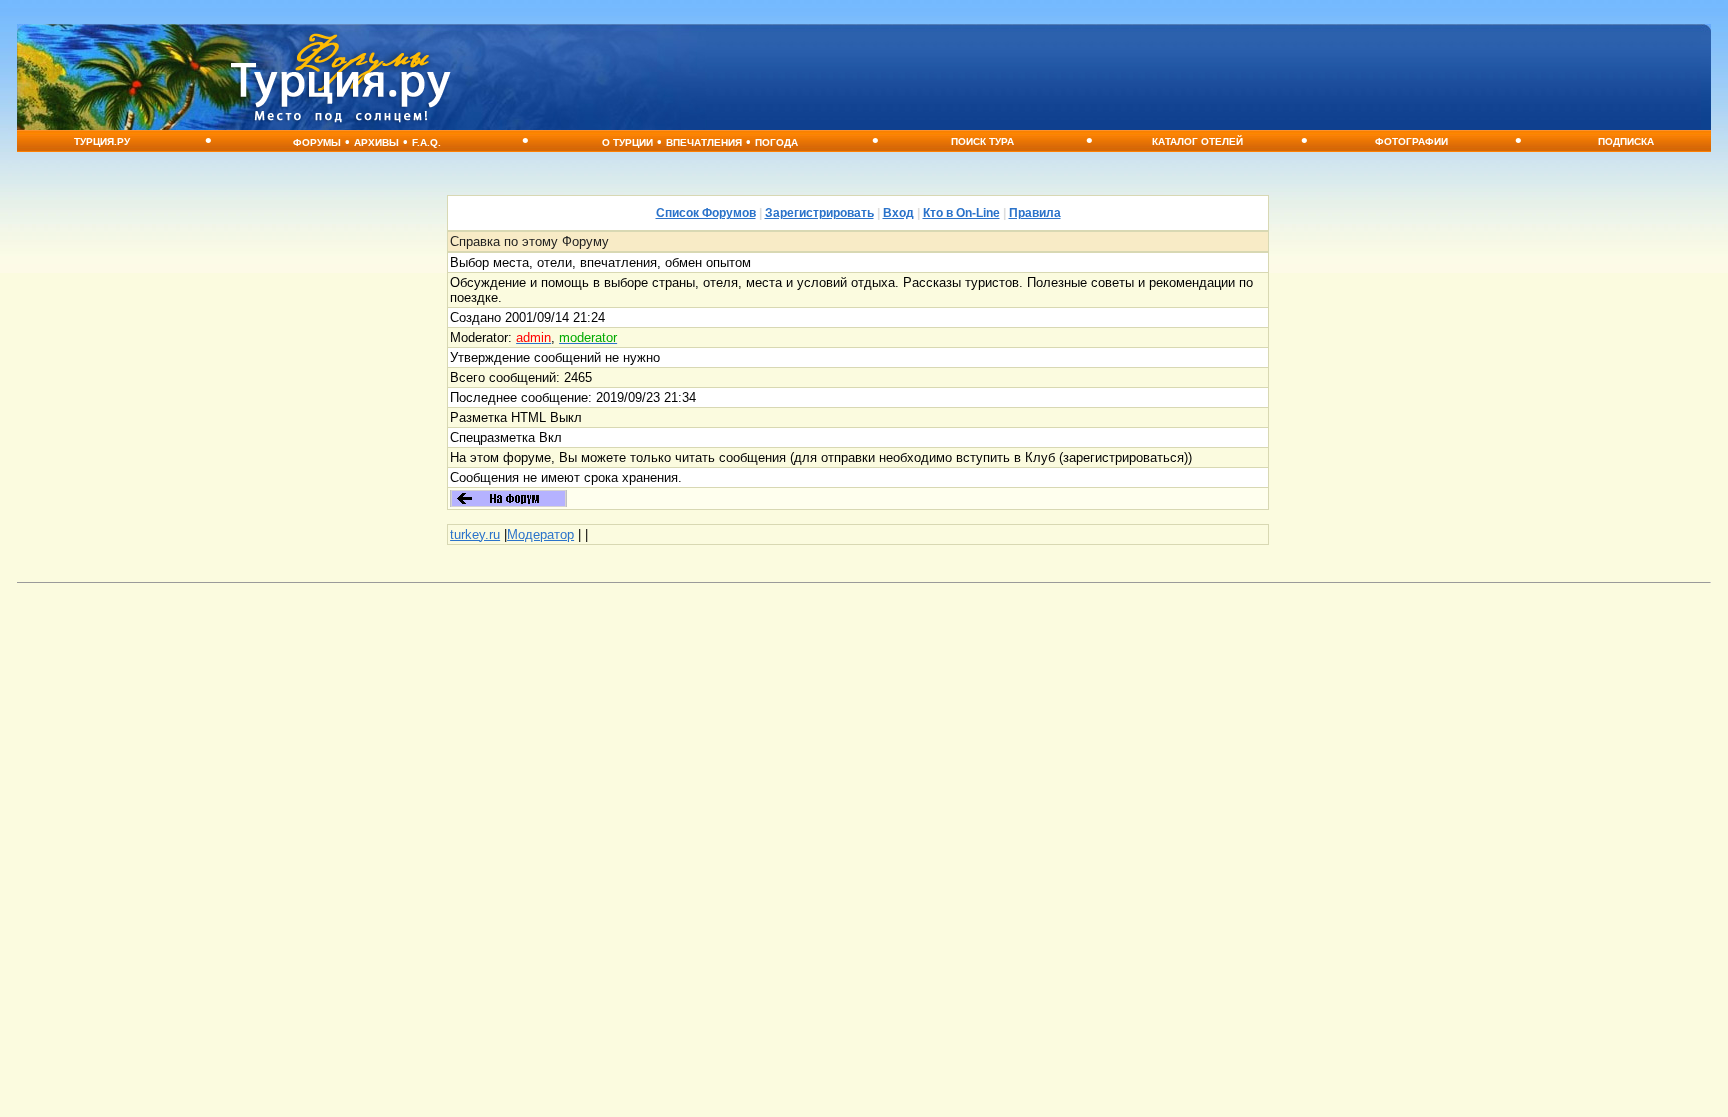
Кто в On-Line (961, 213)
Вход (898, 213)
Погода (776, 142)
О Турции (627, 142)
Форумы (317, 142)
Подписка (1626, 141)
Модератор (540, 534)
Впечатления (704, 142)
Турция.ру (102, 141)
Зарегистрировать (819, 213)
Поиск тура (982, 141)
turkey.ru (475, 534)
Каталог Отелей (1197, 141)
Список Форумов (706, 213)
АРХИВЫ (376, 142)
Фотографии (1411, 141)
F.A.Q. (426, 142)
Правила (1035, 213)
